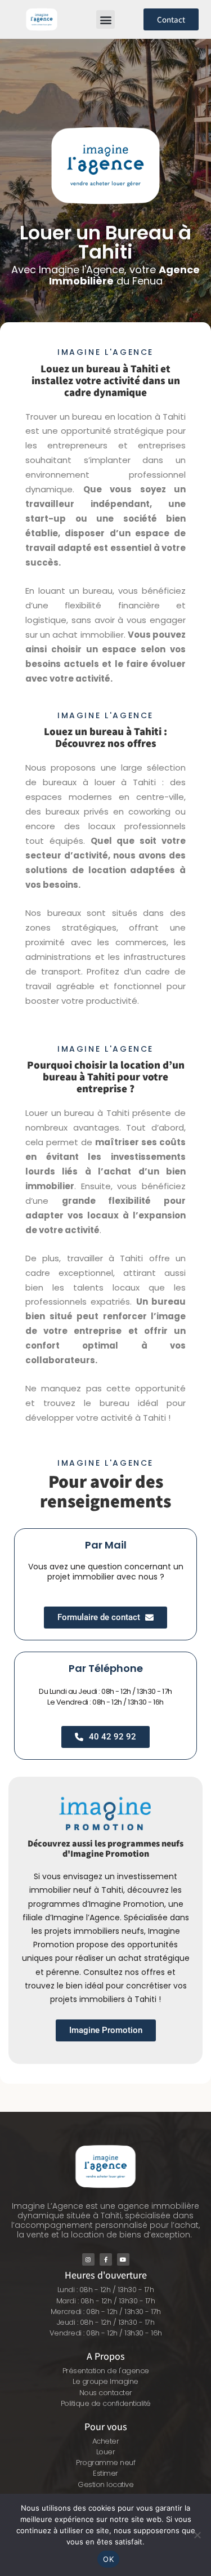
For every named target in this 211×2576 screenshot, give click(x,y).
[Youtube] (123, 2259)
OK (108, 2559)
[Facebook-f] (106, 2259)
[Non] (197, 2535)
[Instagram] (88, 2259)
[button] (105, 19)
